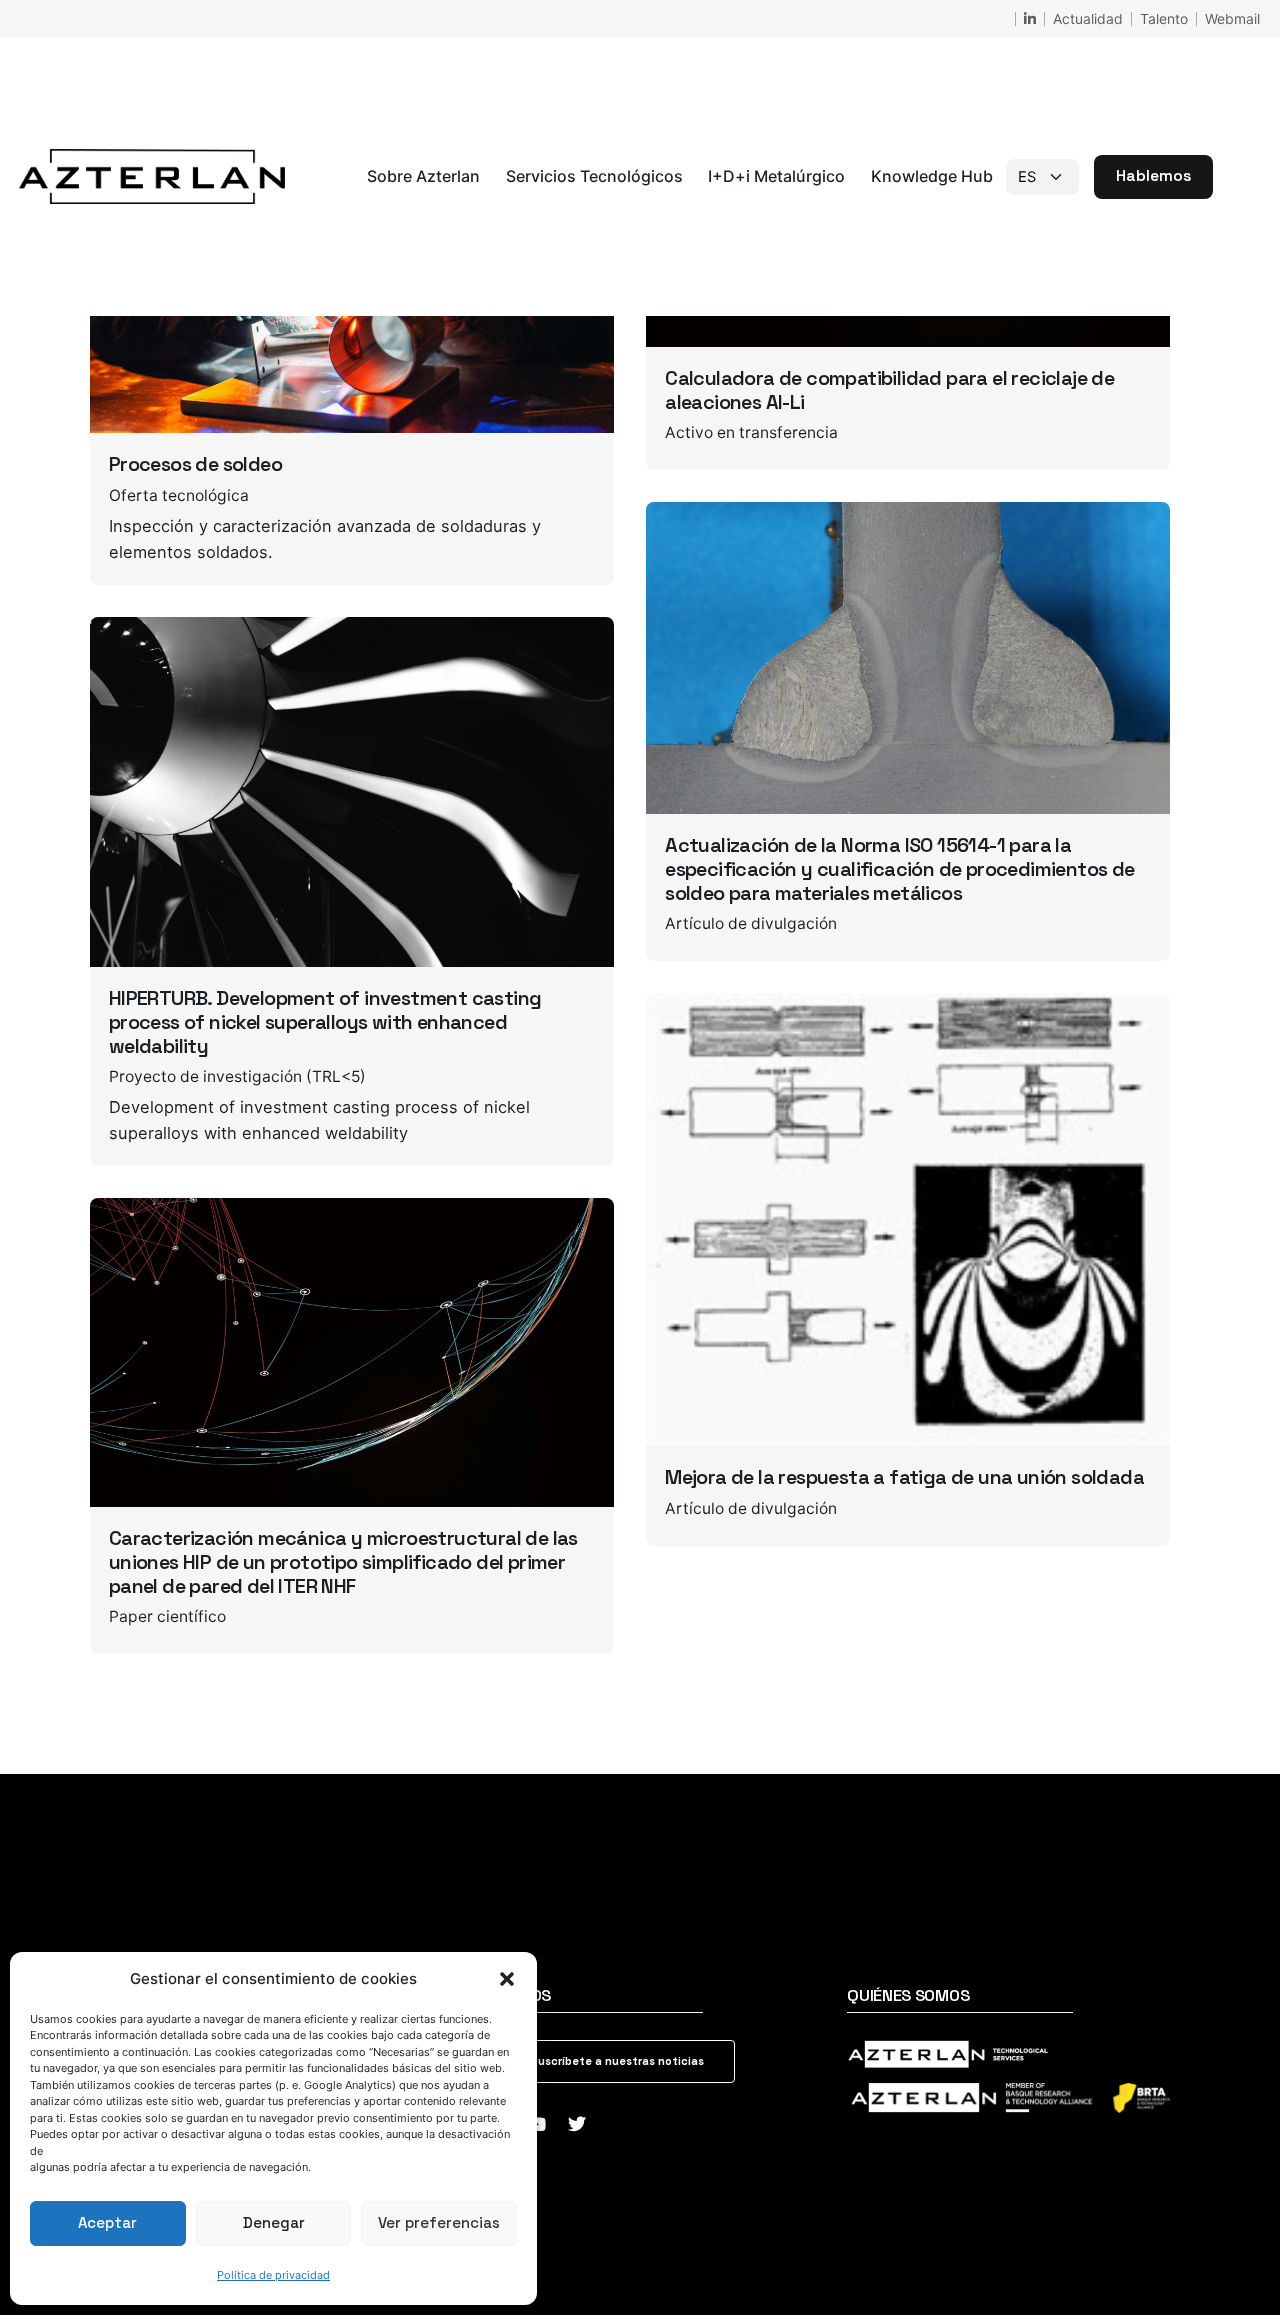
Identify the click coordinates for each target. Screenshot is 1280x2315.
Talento (1164, 18)
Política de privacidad (273, 2275)
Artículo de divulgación (751, 923)
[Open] (137, 659)
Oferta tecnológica (179, 495)
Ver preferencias (439, 2222)
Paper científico (167, 1616)
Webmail (1232, 18)
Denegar (274, 2222)
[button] (507, 1979)
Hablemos (1153, 176)
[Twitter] (577, 2124)
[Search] (1237, 177)
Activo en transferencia (751, 432)
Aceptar (107, 2222)
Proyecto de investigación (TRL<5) (237, 1076)
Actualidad (1088, 18)
